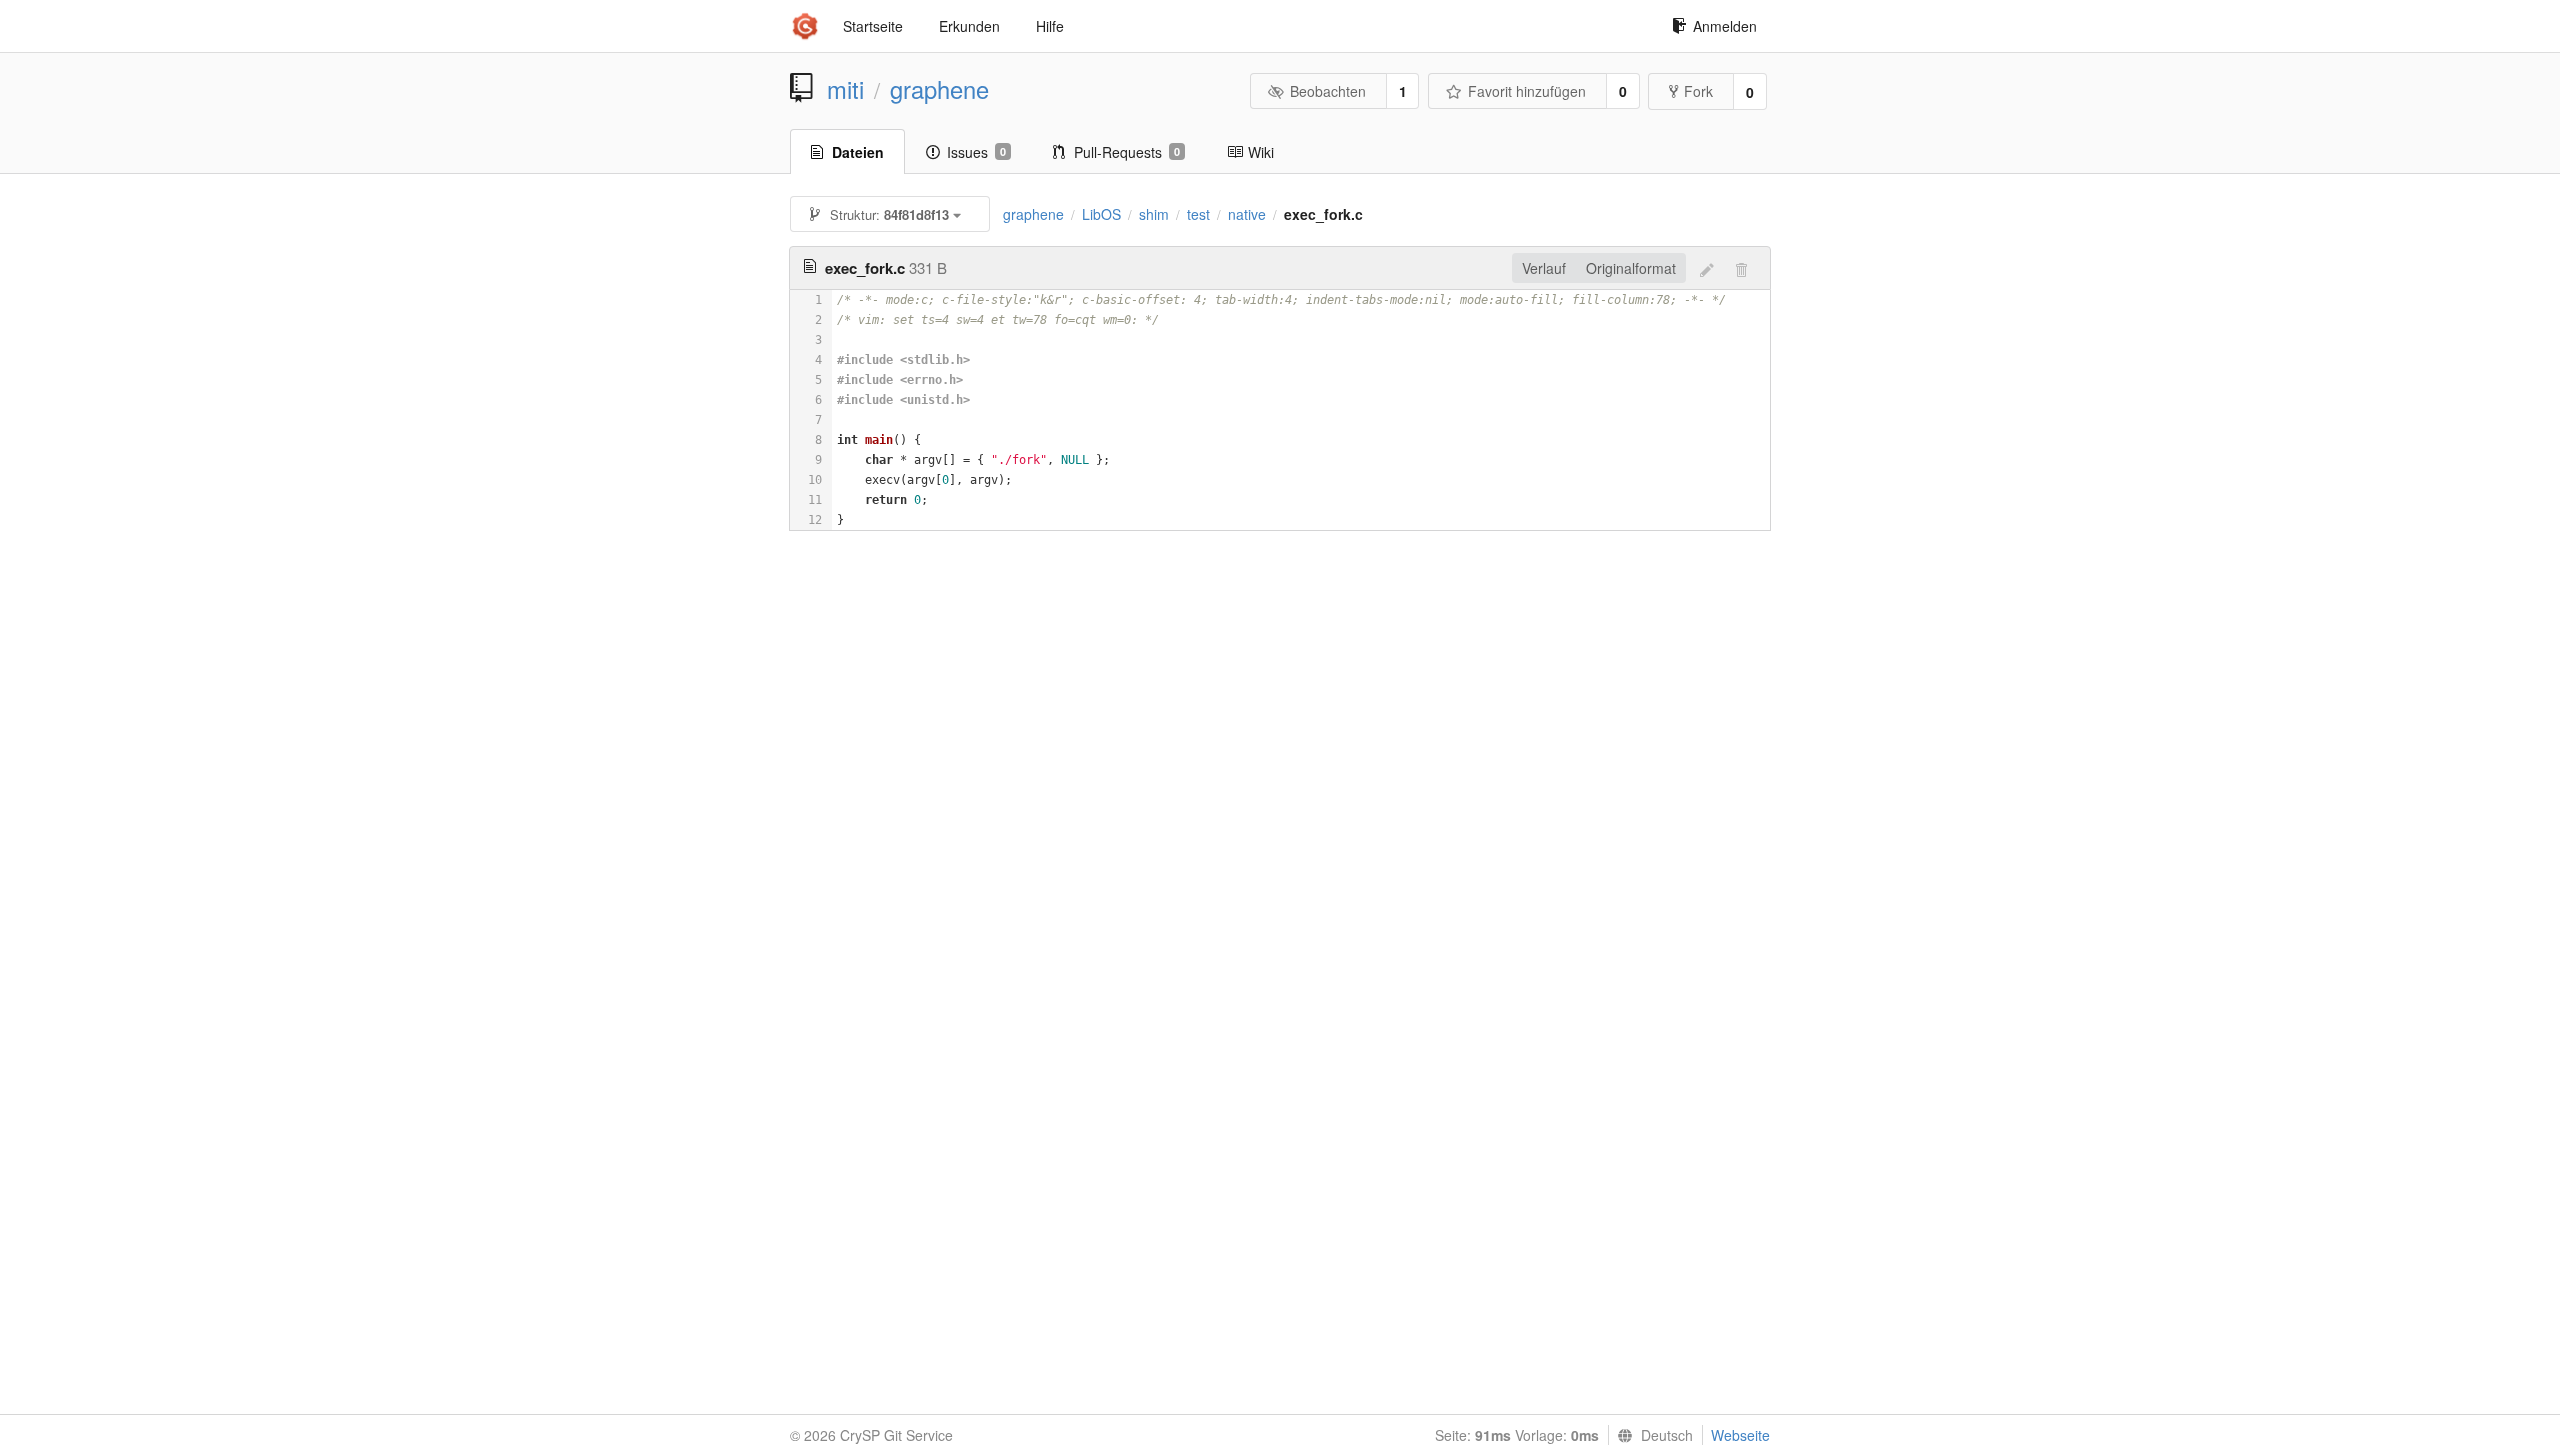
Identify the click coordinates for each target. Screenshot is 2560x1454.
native (1247, 214)
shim (1154, 214)
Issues (976, 152)
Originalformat (1631, 268)
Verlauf (1544, 268)
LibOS (1101, 214)
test (1198, 214)
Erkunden (969, 26)
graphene (939, 89)
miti (845, 89)
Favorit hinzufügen (1527, 91)
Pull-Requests (1127, 152)
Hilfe (1050, 26)
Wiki (1261, 152)
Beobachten (1328, 91)
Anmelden (1725, 26)
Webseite (1740, 1435)
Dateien (858, 152)
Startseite (873, 26)
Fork (1698, 91)
